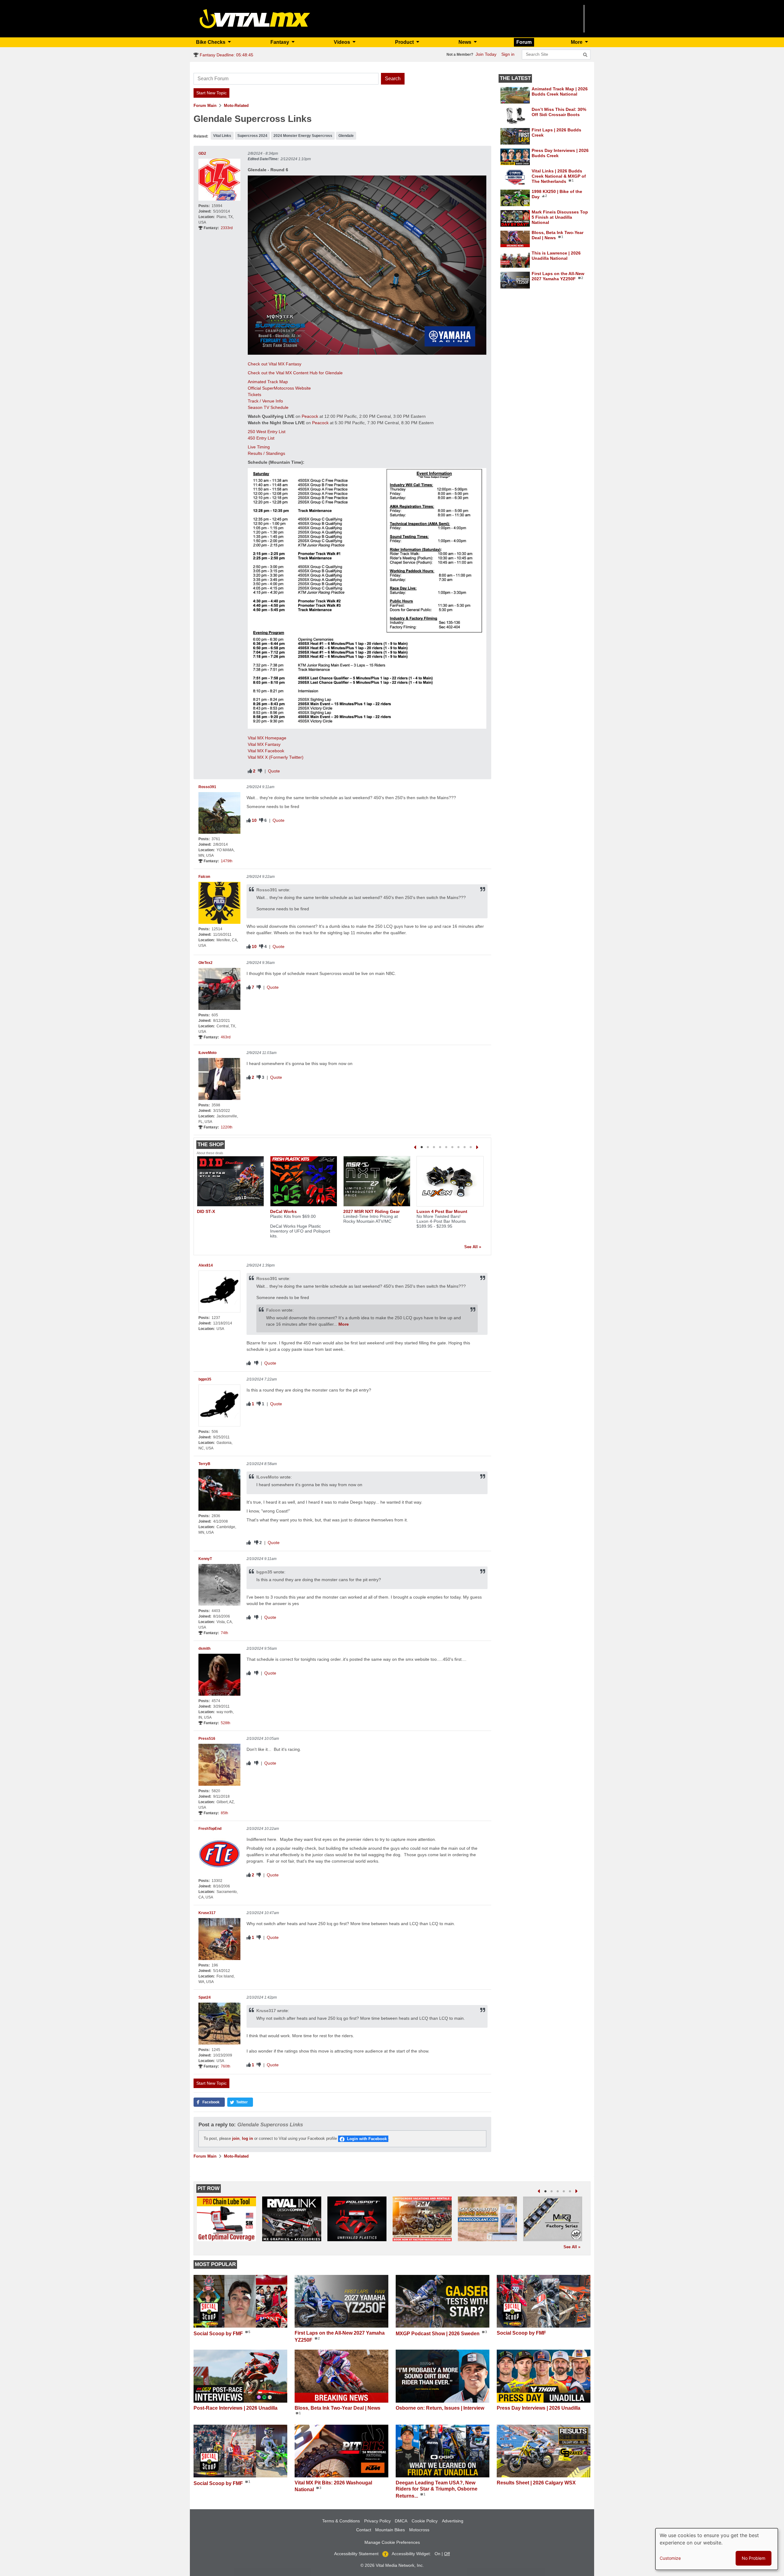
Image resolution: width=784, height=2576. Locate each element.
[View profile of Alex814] (219, 1292)
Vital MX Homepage (267, 738)
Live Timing (259, 447)
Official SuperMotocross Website (279, 388)
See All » (473, 1247)
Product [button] (405, 42)
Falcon (204, 877)
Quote (274, 771)
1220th (227, 1127)
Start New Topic (211, 93)
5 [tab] (446, 1147)
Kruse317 (207, 1913)
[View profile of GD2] (219, 180)
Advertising (453, 2521)
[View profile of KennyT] (219, 1585)
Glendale (346, 136)
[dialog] (717, 2549)
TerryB (204, 1464)
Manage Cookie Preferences (392, 2542)
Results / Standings (266, 453)
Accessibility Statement (356, 2554)
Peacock (310, 416)
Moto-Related (236, 106)
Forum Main (205, 106)
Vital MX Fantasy (264, 744)
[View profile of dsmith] (219, 1675)
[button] (209, 2102)
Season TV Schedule (268, 407)
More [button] (577, 42)
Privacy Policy (377, 2521)
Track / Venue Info (265, 401)
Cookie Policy (425, 2521)
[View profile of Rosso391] (219, 813)
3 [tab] (434, 1147)
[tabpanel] (231, 1187)
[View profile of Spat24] (219, 2024)
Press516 (207, 1739)
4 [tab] (440, 1147)
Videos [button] (343, 42)
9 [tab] (471, 1147)
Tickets (254, 395)
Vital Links (222, 136)
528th (226, 1723)
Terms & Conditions (341, 2521)
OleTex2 (205, 963)
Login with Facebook (367, 2139)
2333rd (227, 228)
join (236, 2138)
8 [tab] (465, 1147)
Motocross (419, 2530)
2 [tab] (428, 1147)
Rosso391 (207, 787)
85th (224, 1813)
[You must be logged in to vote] (250, 771)
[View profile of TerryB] (219, 1490)
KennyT (205, 1559)
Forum (524, 42)
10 (254, 820)
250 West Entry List (267, 432)
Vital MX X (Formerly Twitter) (276, 757)
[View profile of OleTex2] (219, 989)
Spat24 (205, 1997)
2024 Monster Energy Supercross (303, 136)
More (344, 1324)
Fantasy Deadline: (226, 55)
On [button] (437, 2554)
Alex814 (206, 1265)
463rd (226, 1037)
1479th (227, 861)
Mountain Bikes (390, 2530)
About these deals (210, 1153)
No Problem (754, 2558)
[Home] (255, 18)
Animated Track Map (268, 382)
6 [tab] (452, 1147)
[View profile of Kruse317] (219, 1939)
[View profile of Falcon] (219, 903)
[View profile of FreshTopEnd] (219, 1855)
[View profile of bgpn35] (219, 1405)
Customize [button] (670, 2558)
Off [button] (447, 2554)
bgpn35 (205, 1379)
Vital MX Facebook (266, 751)
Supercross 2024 (252, 136)
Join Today (486, 54)
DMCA (401, 2521)
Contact (364, 2530)
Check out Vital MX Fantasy (275, 364)
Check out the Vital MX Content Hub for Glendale (295, 373)
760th (226, 2066)
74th (224, 1633)
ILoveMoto (207, 1053)
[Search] (585, 55)
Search (393, 79)
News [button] (466, 42)
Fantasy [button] (280, 42)
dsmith (204, 1649)
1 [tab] (422, 1147)
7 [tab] (458, 1147)
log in (247, 2138)
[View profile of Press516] (219, 1765)
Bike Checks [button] (211, 42)
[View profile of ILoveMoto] (219, 1079)
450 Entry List (261, 438)
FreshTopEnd (210, 1829)
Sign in (508, 54)
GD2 (202, 153)
